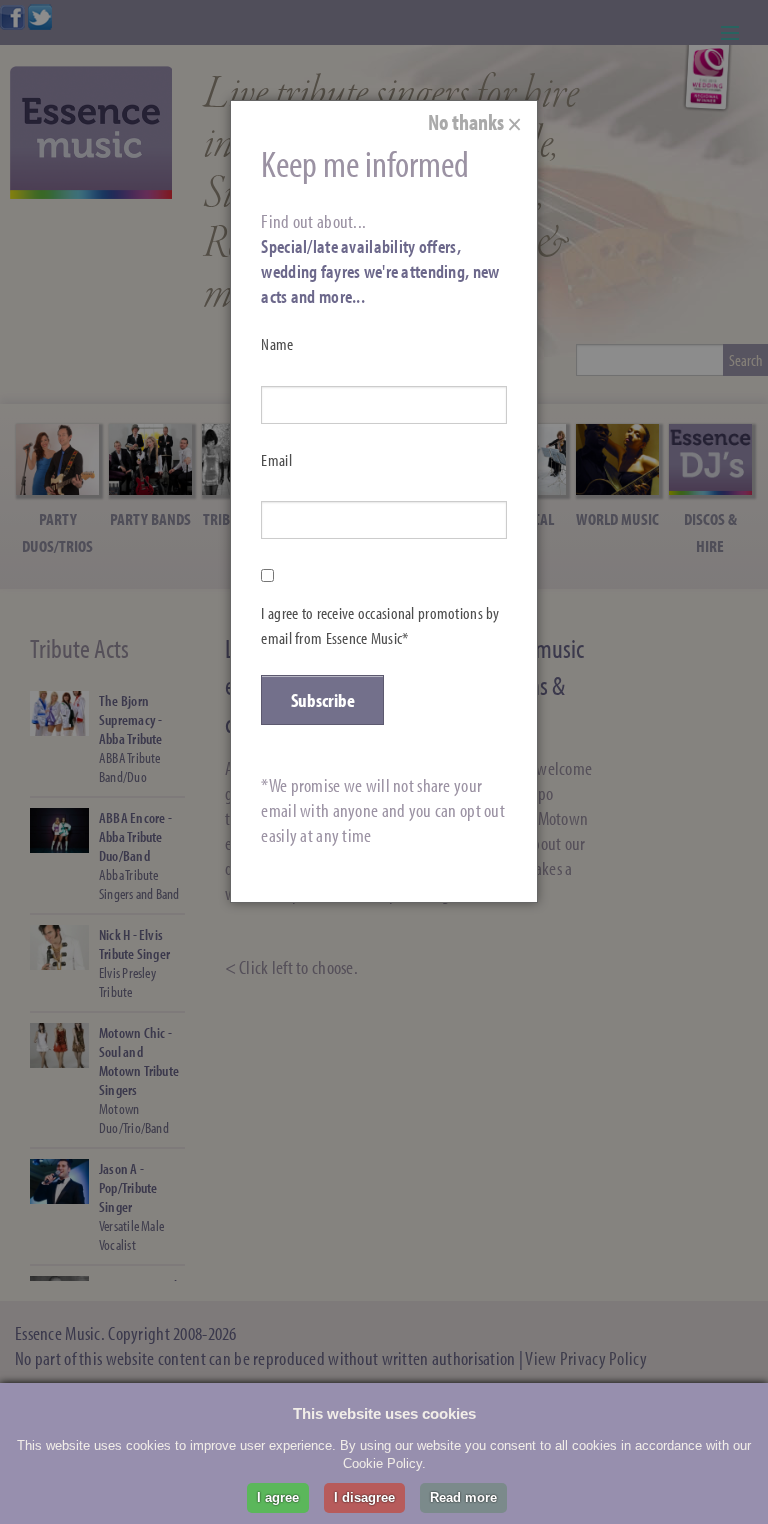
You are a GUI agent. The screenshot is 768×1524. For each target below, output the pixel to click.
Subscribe (323, 700)
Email (276, 460)
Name (277, 344)
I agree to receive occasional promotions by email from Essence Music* (380, 625)
